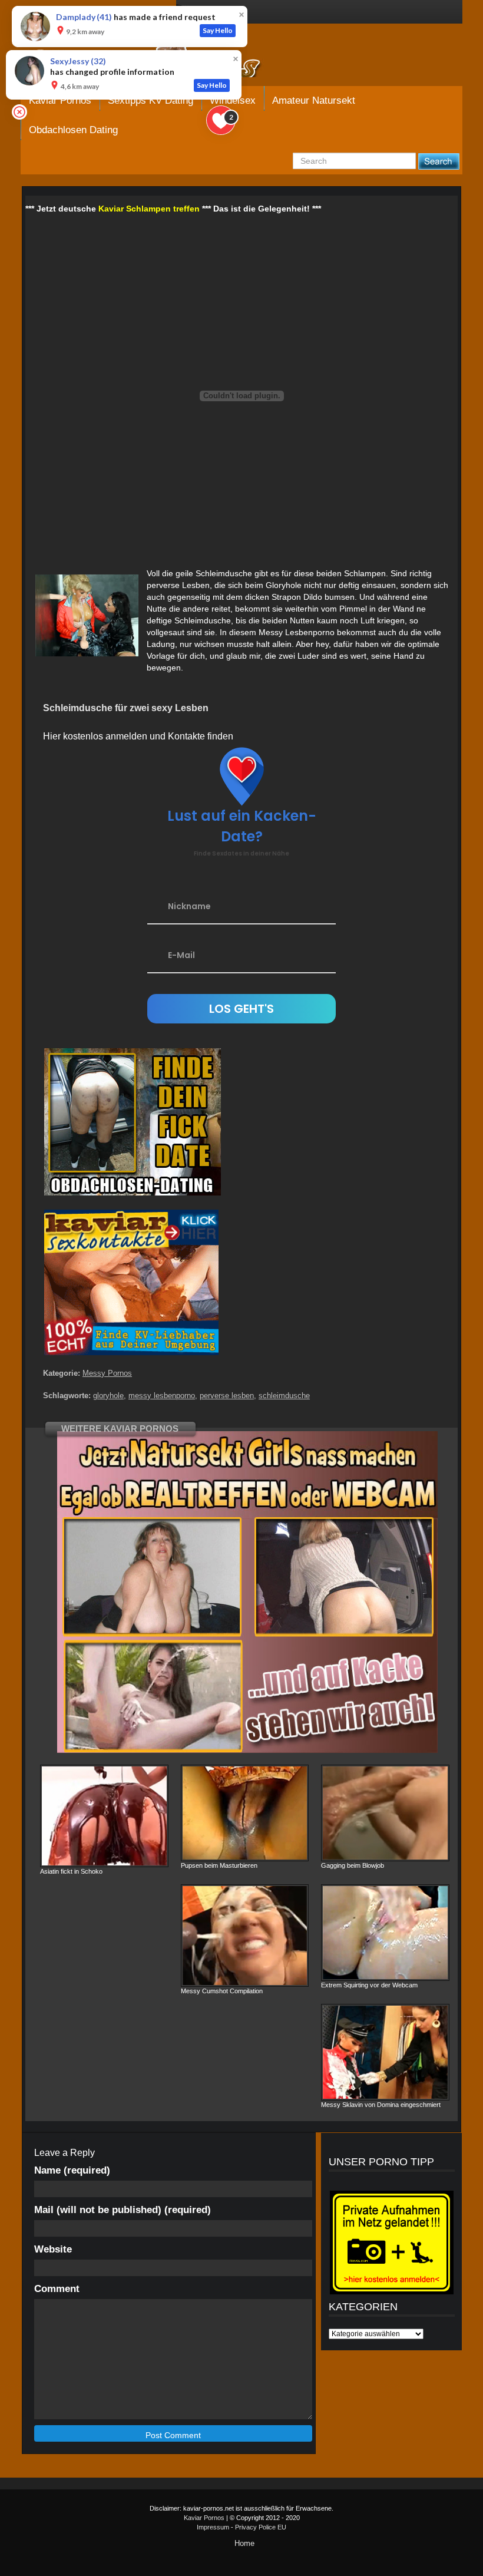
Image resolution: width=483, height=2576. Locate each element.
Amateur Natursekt (314, 100)
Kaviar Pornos (204, 2518)
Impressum (213, 2527)
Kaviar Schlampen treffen (149, 209)
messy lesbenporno (162, 1396)
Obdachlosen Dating (73, 130)
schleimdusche (284, 1396)
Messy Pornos (107, 1373)
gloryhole (108, 1396)
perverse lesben (227, 1396)
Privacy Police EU (261, 2527)
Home (244, 2543)
